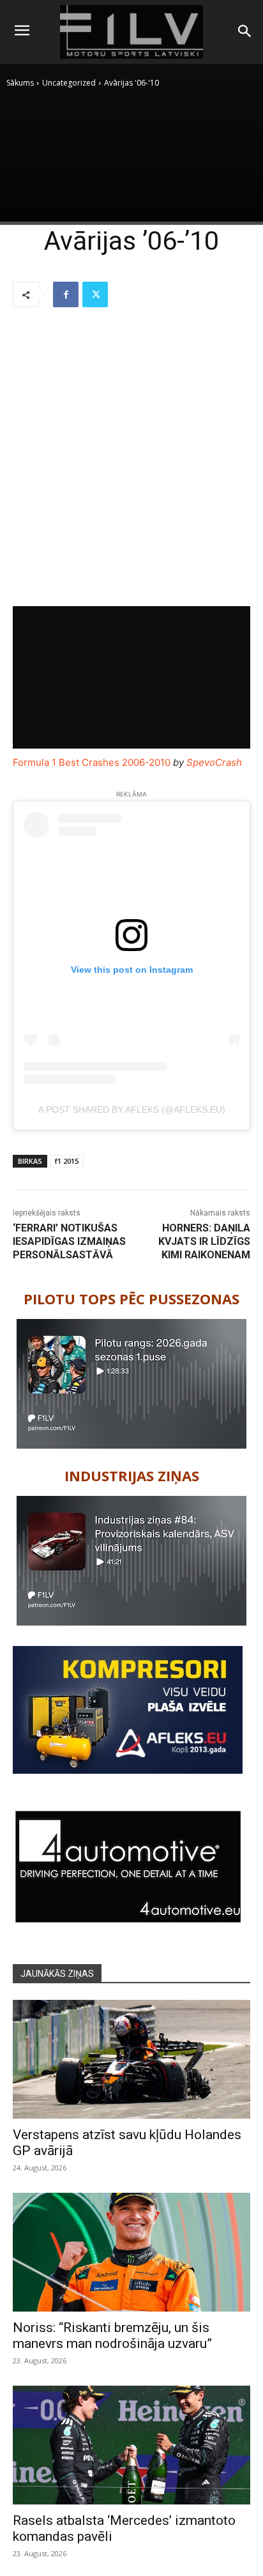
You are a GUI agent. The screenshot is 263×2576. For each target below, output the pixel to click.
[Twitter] (95, 294)
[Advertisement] (131, 458)
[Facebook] (66, 294)
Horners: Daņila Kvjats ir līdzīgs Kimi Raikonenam (204, 1241)
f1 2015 (67, 1161)
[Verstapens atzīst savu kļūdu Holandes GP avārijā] (131, 2059)
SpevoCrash (214, 762)
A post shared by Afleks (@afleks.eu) (132, 1109)
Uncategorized (69, 83)
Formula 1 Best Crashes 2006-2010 (92, 762)
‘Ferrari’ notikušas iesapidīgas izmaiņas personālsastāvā (69, 1241)
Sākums (20, 83)
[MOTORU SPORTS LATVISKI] (131, 32)
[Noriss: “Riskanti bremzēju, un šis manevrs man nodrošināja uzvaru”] (131, 2252)
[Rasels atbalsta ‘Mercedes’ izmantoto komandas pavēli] (131, 2445)
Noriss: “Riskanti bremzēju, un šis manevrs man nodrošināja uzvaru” (112, 2336)
